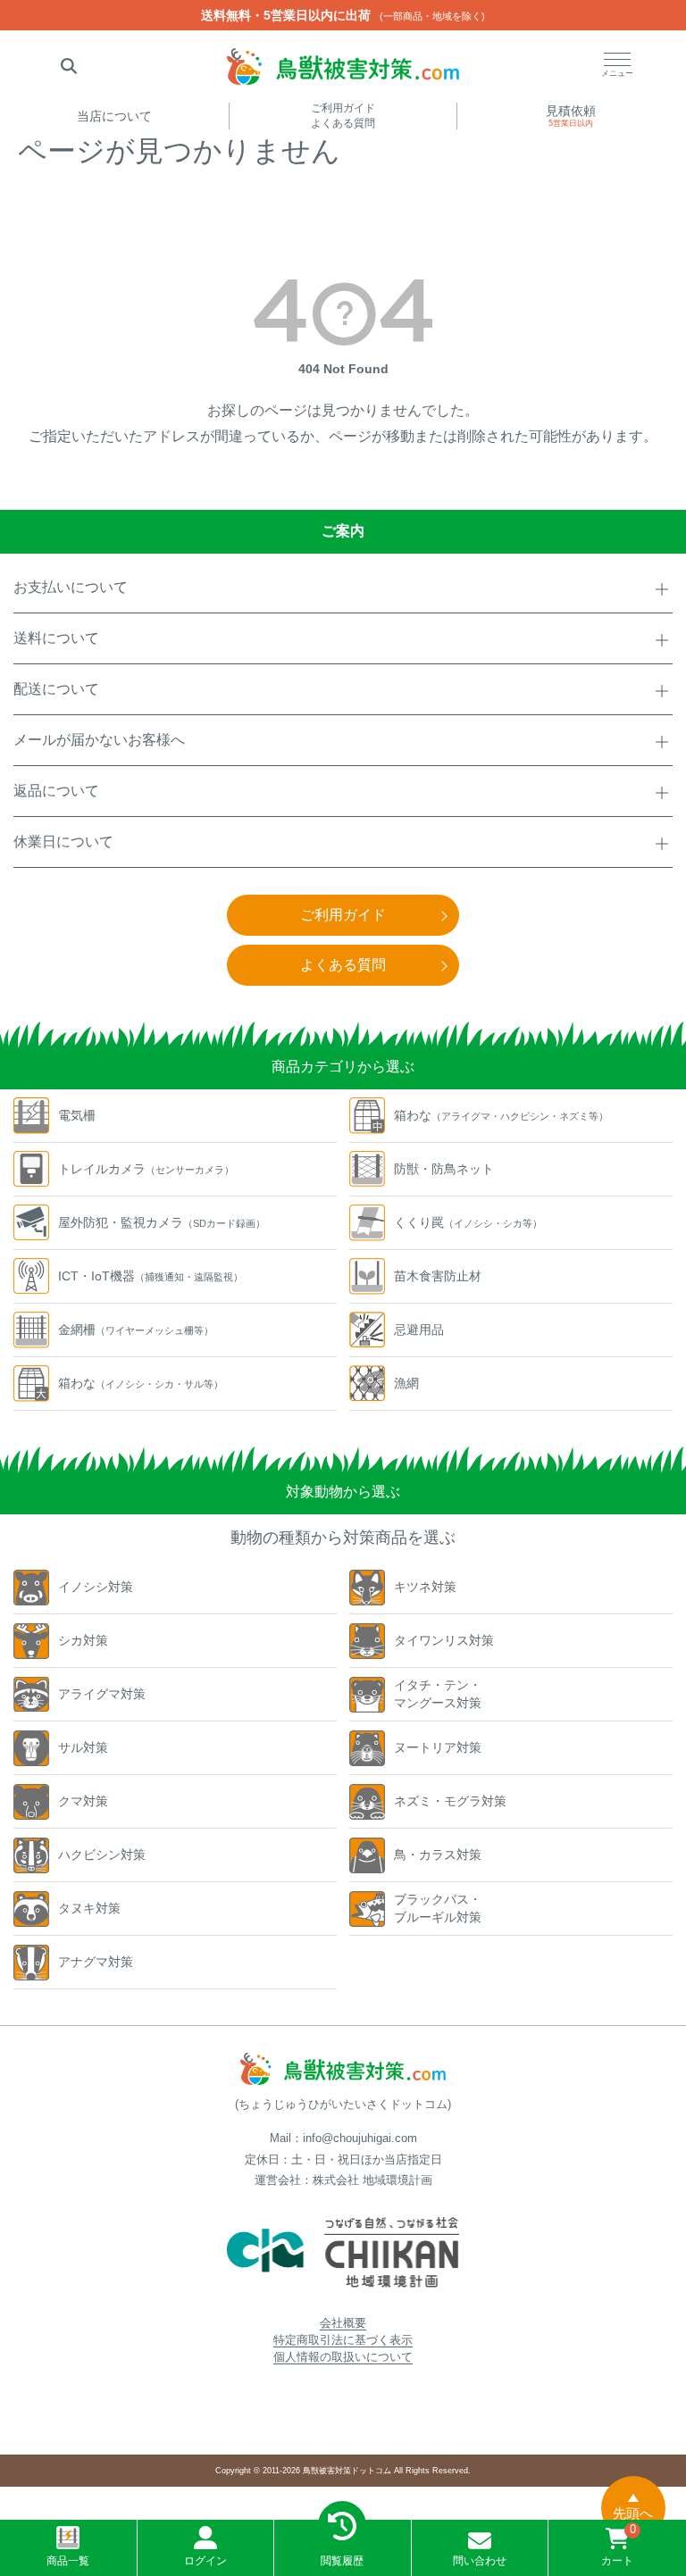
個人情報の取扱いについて (343, 2357)
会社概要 (343, 2323)
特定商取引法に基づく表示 (343, 2340)
